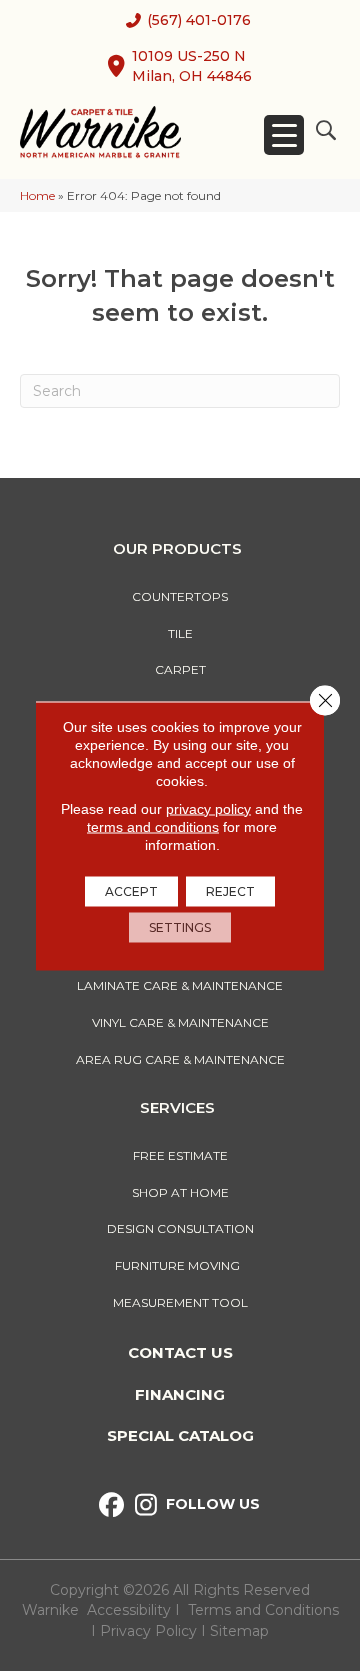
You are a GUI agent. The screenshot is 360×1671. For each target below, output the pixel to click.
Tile (180, 633)
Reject (230, 890)
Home (37, 195)
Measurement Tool (180, 1302)
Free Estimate (180, 1155)
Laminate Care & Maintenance (180, 985)
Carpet (180, 669)
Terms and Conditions (263, 1610)
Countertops (180, 596)
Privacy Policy (150, 1631)
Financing (180, 1394)
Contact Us (180, 1352)
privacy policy (208, 808)
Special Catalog (180, 1435)
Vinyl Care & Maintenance (180, 1022)
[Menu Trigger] (284, 135)
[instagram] (146, 1505)
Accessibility (129, 1610)
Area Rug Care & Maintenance (180, 1059)
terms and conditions (153, 826)
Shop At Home (180, 1192)
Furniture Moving (180, 1265)
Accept (131, 890)
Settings (180, 926)
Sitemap (239, 1631)
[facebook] (111, 1505)
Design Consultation (180, 1228)
